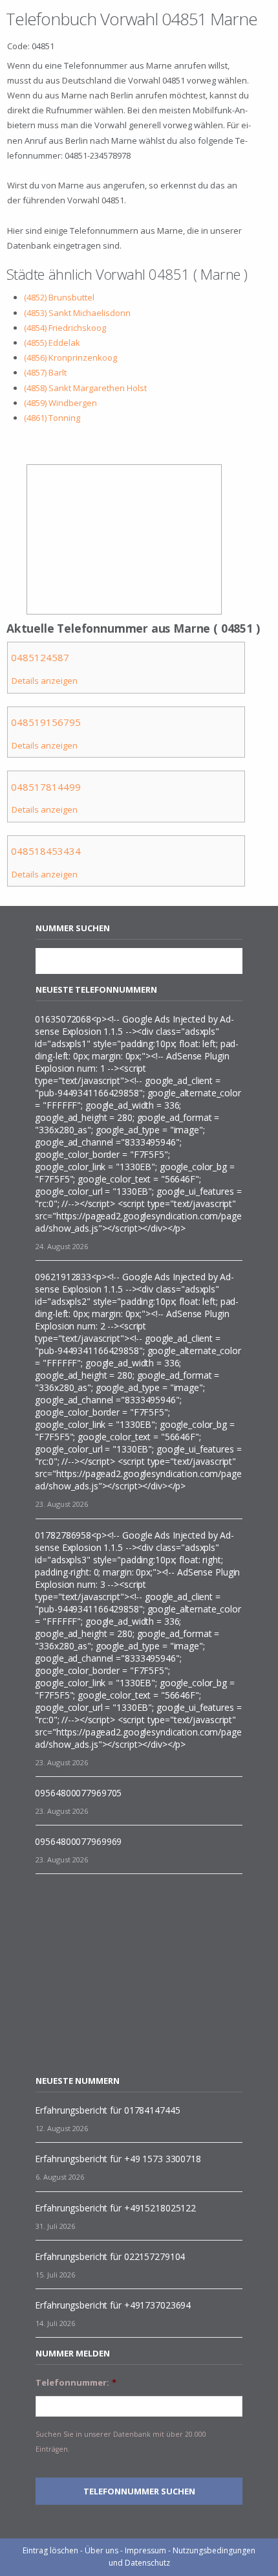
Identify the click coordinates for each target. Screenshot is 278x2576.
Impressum (145, 2550)
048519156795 (46, 722)
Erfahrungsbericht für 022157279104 (110, 2256)
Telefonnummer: (76, 2383)
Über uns (102, 2550)
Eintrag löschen (50, 2550)
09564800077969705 (78, 1793)
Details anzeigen (45, 681)
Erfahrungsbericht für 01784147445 (107, 2110)
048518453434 (46, 851)
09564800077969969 (78, 1841)
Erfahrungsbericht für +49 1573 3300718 (118, 2159)
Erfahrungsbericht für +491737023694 (113, 2305)
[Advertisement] (144, 1974)
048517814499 (46, 787)
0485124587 (40, 657)
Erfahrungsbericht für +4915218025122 (115, 2208)
